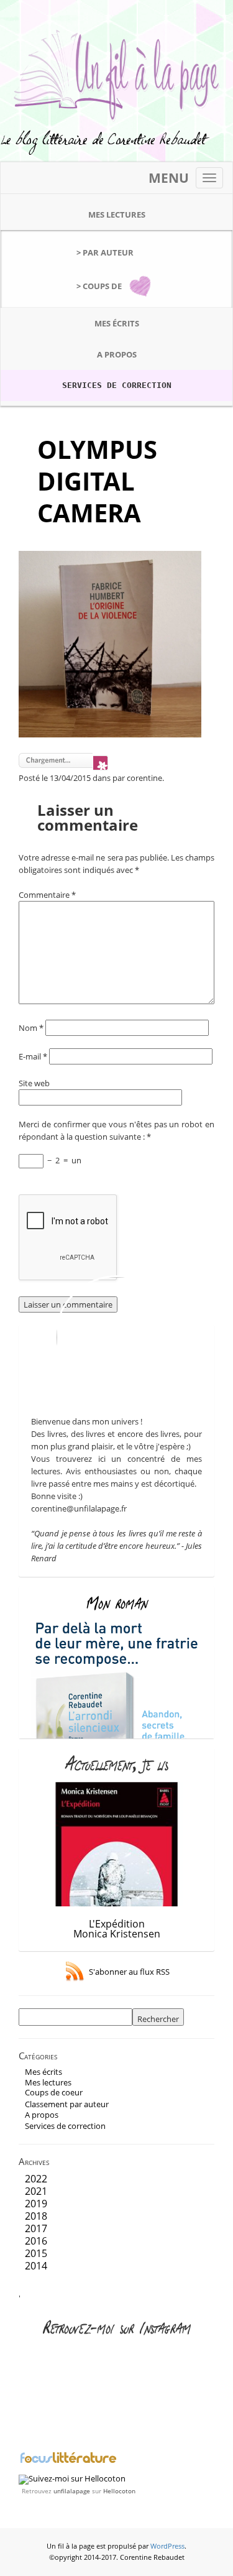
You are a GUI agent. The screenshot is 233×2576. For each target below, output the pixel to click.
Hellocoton (119, 2491)
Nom (31, 1028)
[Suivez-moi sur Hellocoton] (72, 2478)
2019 (36, 2204)
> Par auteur (105, 252)
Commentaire (47, 895)
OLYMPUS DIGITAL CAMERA (97, 481)
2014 (36, 2266)
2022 (36, 2179)
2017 (36, 2228)
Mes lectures (117, 215)
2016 (36, 2241)
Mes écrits (117, 323)
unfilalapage (72, 2491)
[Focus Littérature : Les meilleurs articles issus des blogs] (68, 2462)
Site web (34, 1083)
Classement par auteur (67, 2104)
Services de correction (117, 385)
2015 (36, 2253)
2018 (36, 2216)
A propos (117, 354)
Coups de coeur (54, 2092)
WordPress (167, 2546)
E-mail (33, 1056)
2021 (36, 2191)
